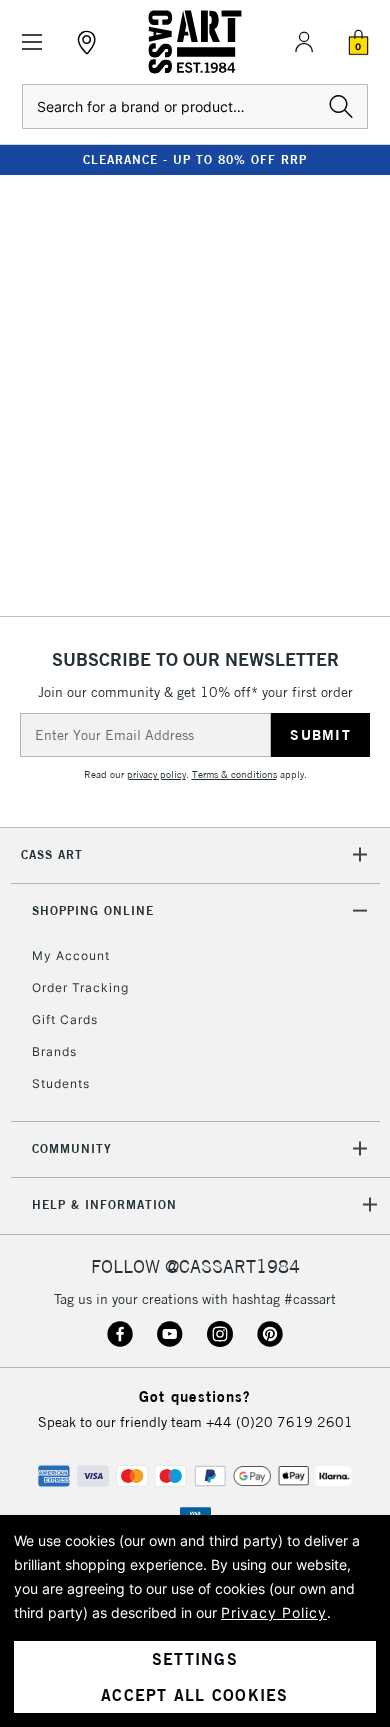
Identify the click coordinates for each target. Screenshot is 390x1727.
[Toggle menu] (32, 42)
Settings (195, 1659)
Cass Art (52, 854)
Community (72, 1148)
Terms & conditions (234, 774)
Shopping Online (93, 910)
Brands (54, 1051)
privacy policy (156, 774)
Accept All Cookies (195, 1695)
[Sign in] (304, 42)
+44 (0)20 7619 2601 (279, 1422)
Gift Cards (65, 1019)
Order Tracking (80, 987)
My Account (71, 955)
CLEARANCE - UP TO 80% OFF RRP (195, 159)
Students (61, 1083)
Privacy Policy (274, 1612)
